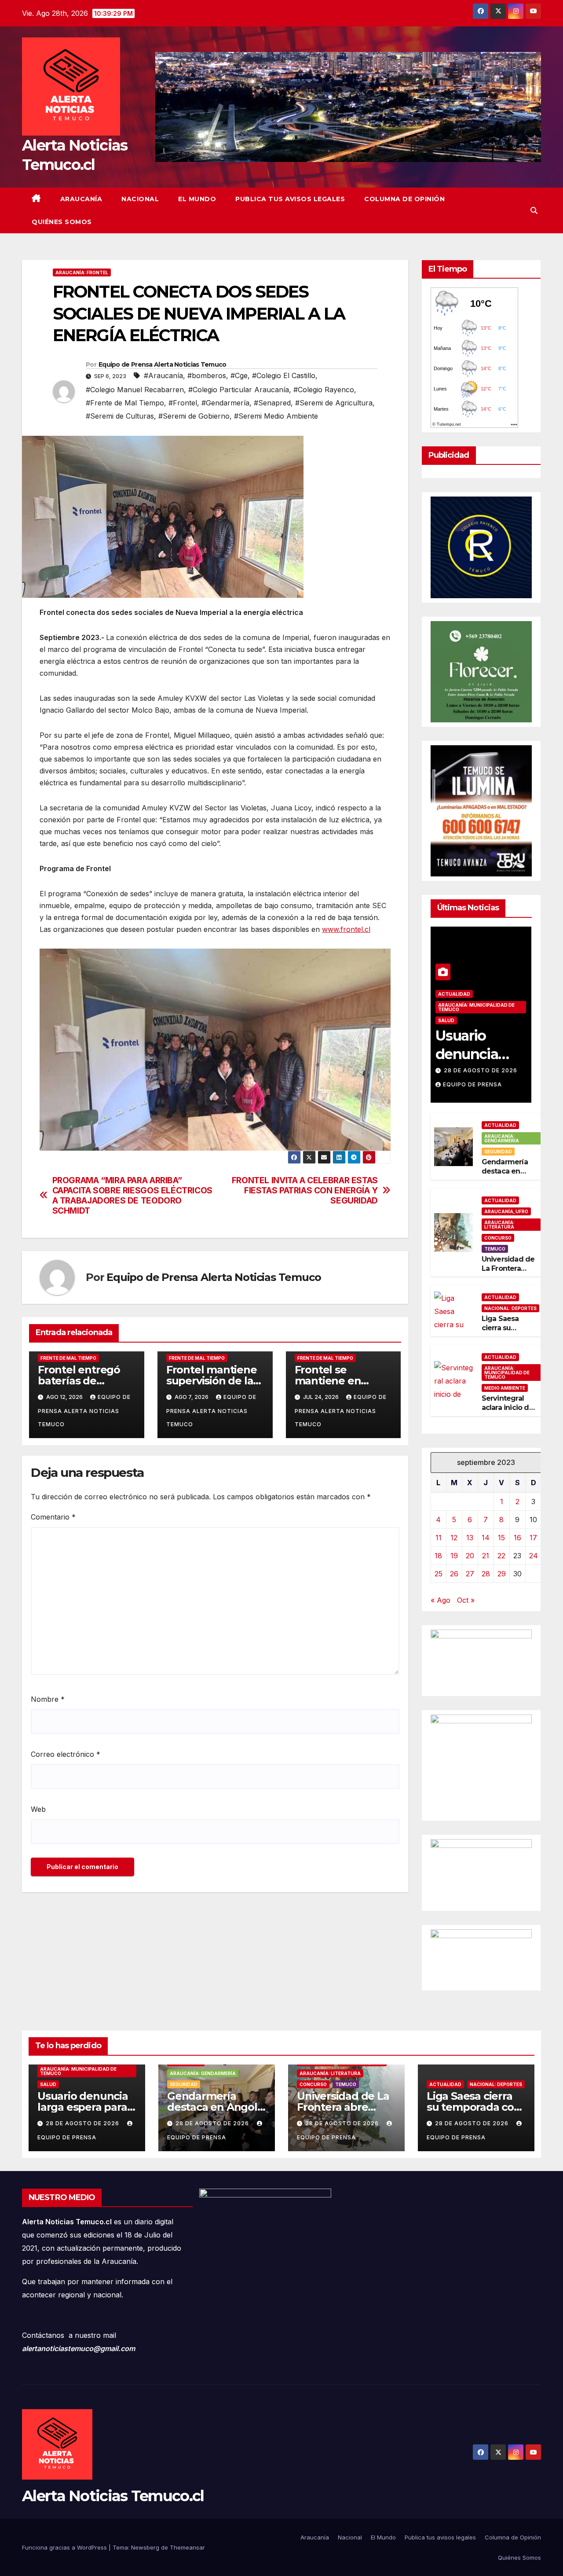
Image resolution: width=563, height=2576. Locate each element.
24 (534, 1556)
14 (486, 1538)
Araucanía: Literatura (499, 1225)
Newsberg (145, 2547)
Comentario (53, 1517)
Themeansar (187, 2547)
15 (501, 1538)
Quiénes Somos (62, 222)
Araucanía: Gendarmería (502, 1138)
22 (501, 1556)
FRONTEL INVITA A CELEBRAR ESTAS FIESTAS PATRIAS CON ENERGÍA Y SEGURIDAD (305, 1190)
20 (470, 1556)
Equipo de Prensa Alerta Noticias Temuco (163, 364)
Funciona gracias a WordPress (65, 2547)
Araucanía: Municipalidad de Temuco (476, 1007)
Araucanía (81, 199)
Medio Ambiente (505, 1388)
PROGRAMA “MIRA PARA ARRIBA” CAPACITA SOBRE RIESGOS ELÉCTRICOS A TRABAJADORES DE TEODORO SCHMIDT (132, 1196)
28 (486, 1574)
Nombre (48, 1699)
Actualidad (454, 994)
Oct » (466, 1600)
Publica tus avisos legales (290, 199)
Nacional (140, 199)
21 (486, 1556)
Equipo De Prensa (472, 1084)
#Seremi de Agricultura (334, 403)
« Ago (441, 1600)
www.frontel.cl (346, 929)
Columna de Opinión (404, 199)
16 (517, 1538)
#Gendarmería (225, 403)
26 (454, 1574)
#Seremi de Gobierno (194, 416)
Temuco (495, 1249)
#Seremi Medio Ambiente (276, 416)
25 (439, 1574)
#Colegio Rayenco (324, 390)
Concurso (498, 1238)
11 (439, 1538)
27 (470, 1574)
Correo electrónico (66, 1754)
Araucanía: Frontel (82, 272)
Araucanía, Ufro (506, 1211)
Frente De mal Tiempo (68, 1358)
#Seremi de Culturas (120, 416)
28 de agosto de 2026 (481, 1070)
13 (470, 1538)
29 (502, 1574)
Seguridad (498, 1152)
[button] (534, 210)
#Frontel (183, 403)
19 (454, 1556)
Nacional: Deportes (510, 1308)
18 (438, 1556)
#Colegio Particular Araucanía (239, 390)
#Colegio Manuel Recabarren (135, 390)
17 (533, 1538)
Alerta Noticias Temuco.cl (113, 2496)
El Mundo (197, 199)
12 (454, 1538)
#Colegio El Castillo (284, 375)
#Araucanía (163, 375)
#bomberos (207, 375)
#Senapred (272, 403)
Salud (446, 1020)
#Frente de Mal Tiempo (125, 403)
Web (38, 1809)
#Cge (239, 375)
